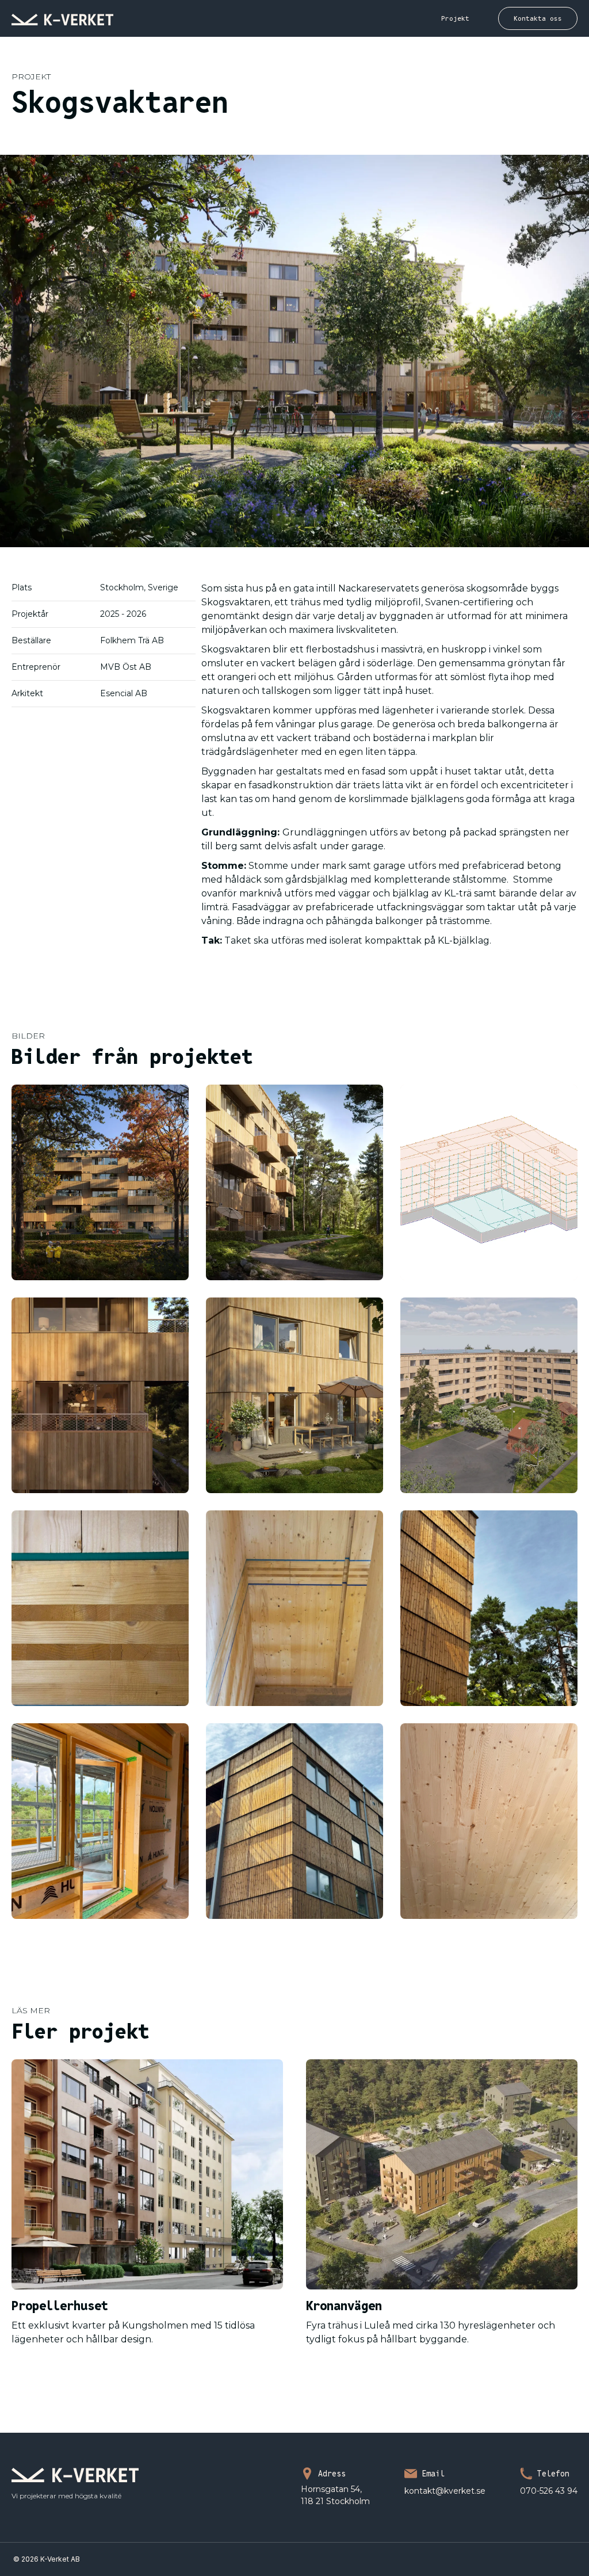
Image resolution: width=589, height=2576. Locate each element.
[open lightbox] (100, 1182)
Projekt (455, 18)
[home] (62, 18)
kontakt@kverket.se (445, 2491)
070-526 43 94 (549, 2491)
